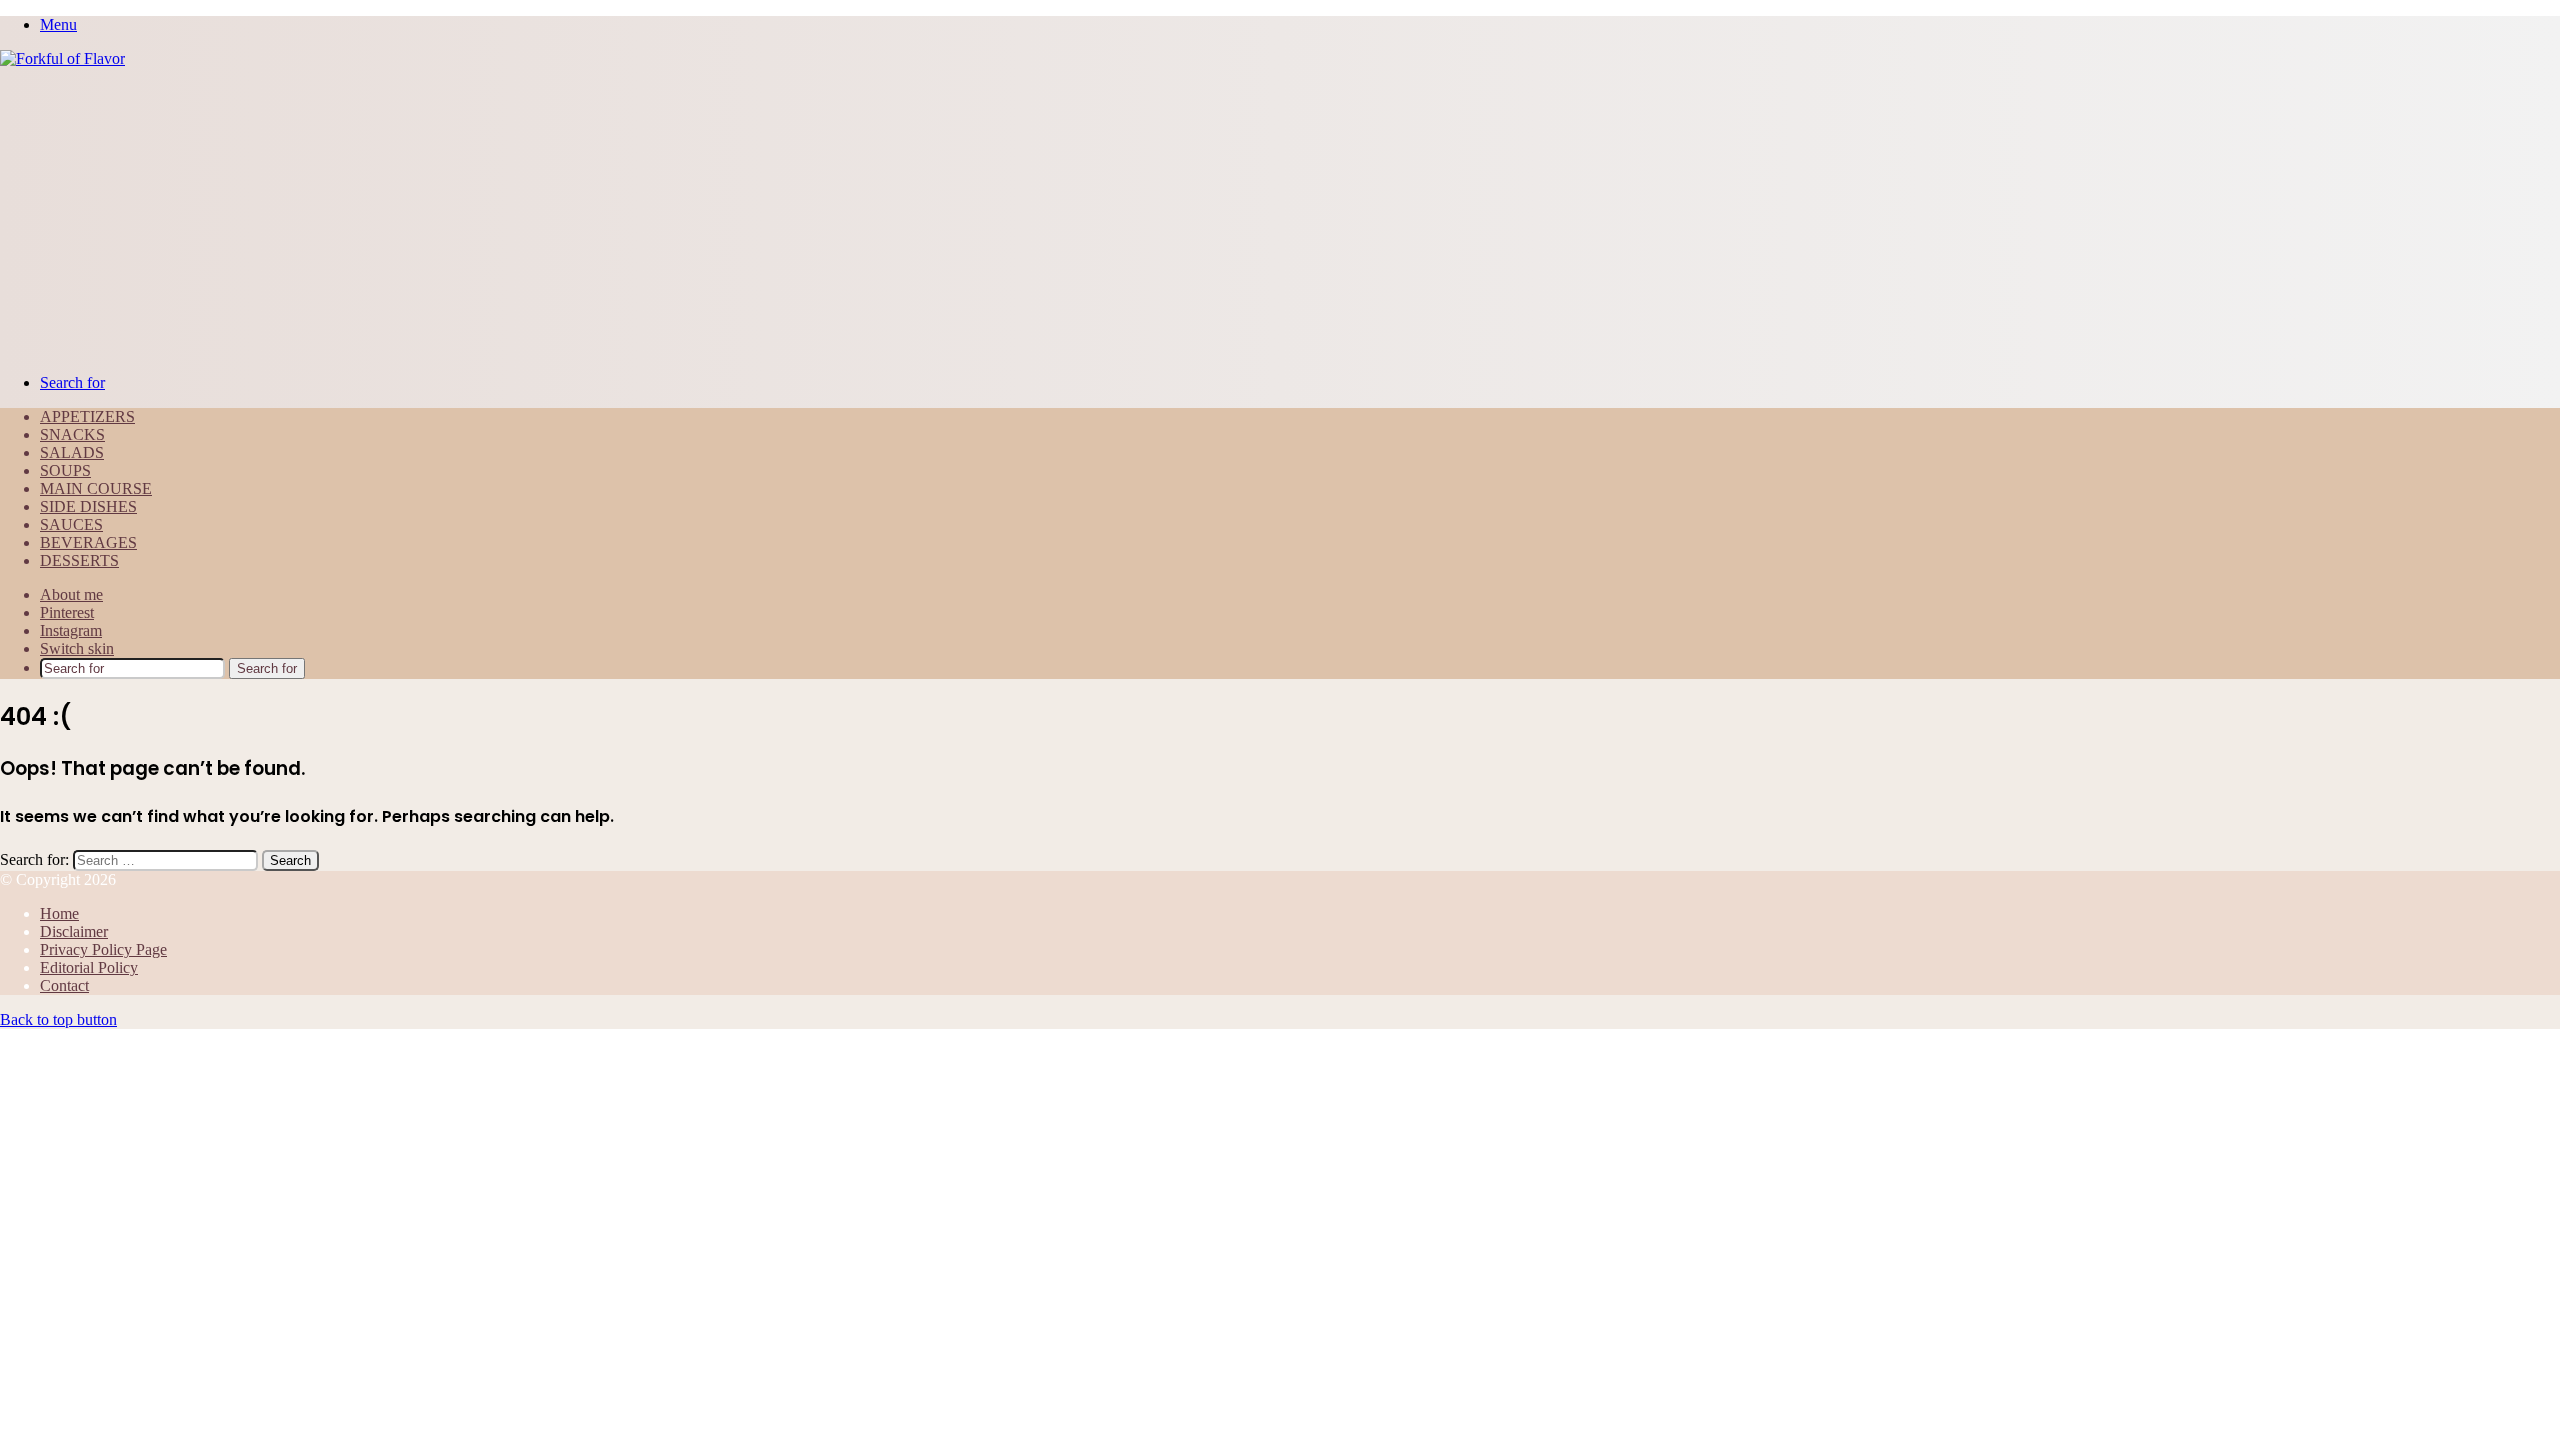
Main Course (96, 488)
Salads (72, 452)
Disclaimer (74, 931)
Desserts (79, 560)
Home (59, 913)
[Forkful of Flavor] (62, 58)
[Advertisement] (1280, 218)
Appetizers (87, 416)
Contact (64, 985)
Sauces (71, 524)
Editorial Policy (89, 967)
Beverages (88, 542)
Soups (65, 470)
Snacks (72, 434)
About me (71, 594)
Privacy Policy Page (103, 949)
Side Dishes (88, 506)
